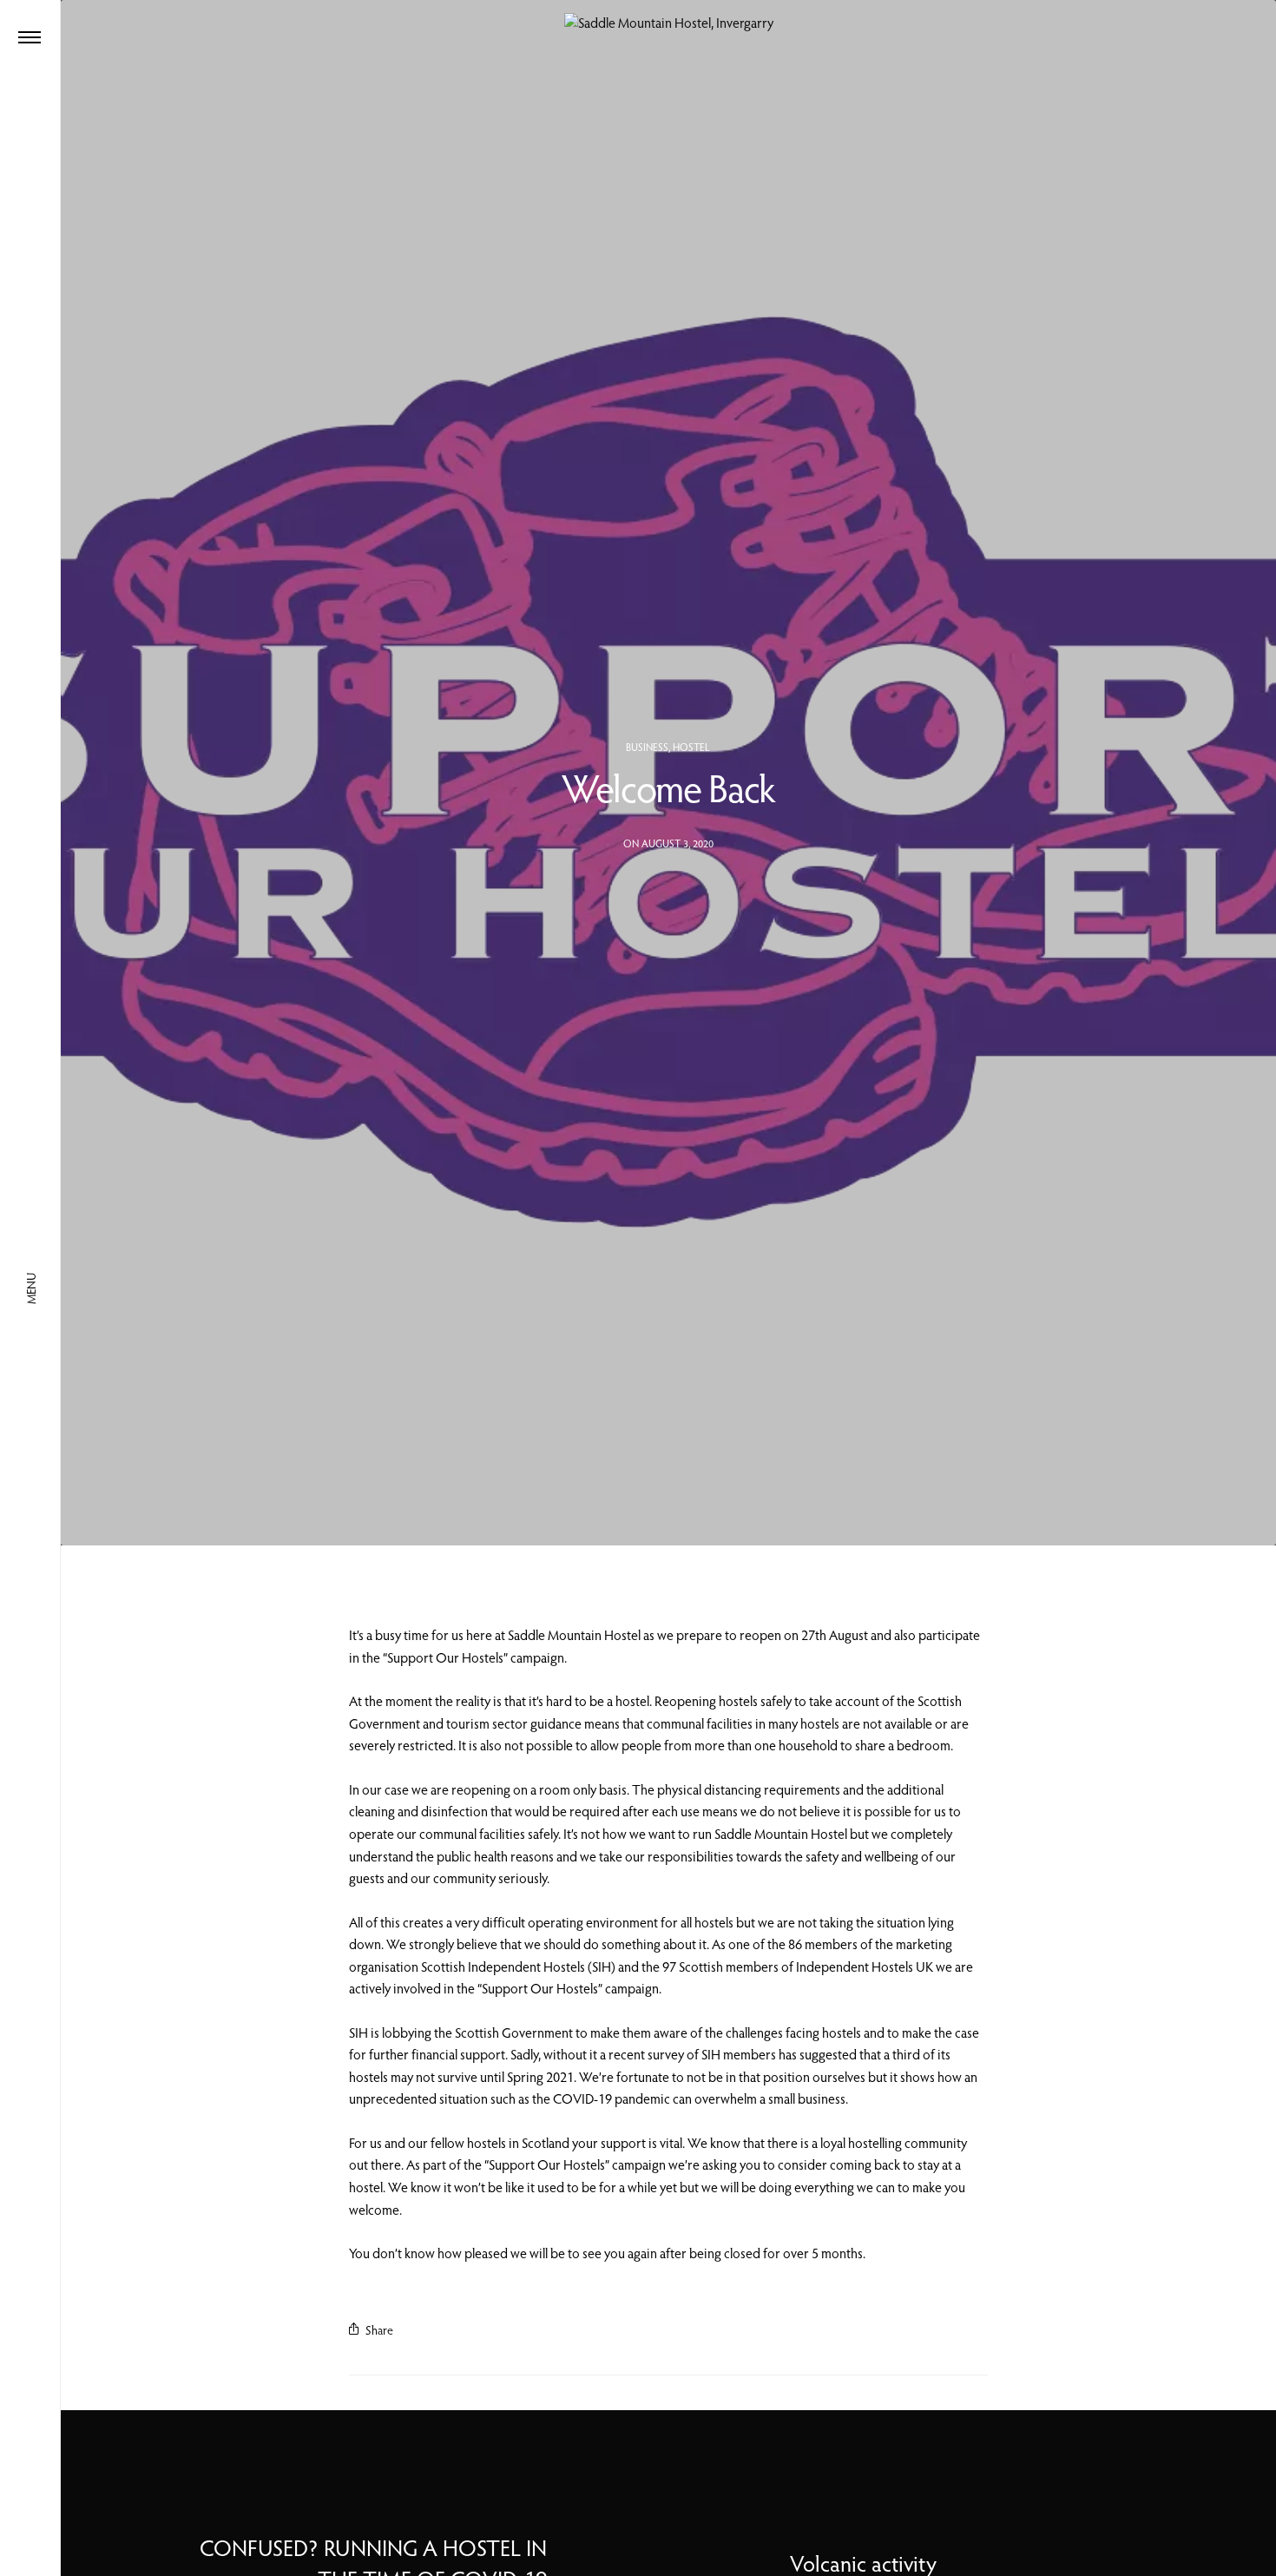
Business (647, 747)
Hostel (691, 747)
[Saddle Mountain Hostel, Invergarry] (669, 23)
